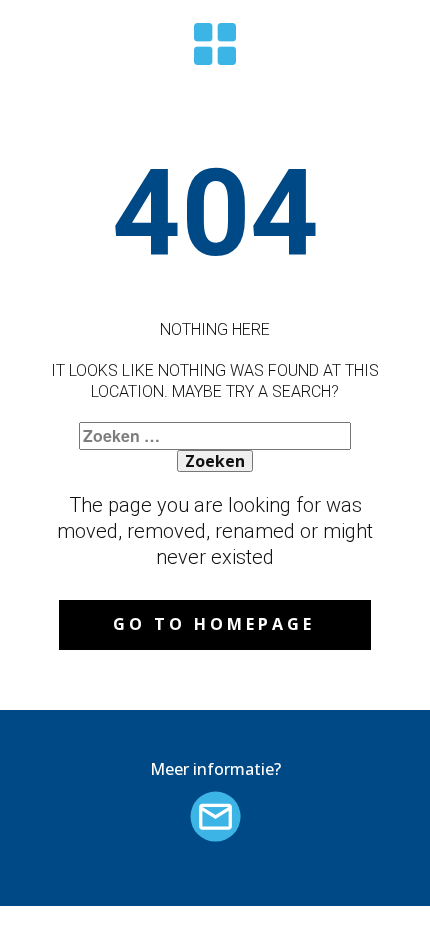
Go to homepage (214, 624)
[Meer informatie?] (215, 816)
